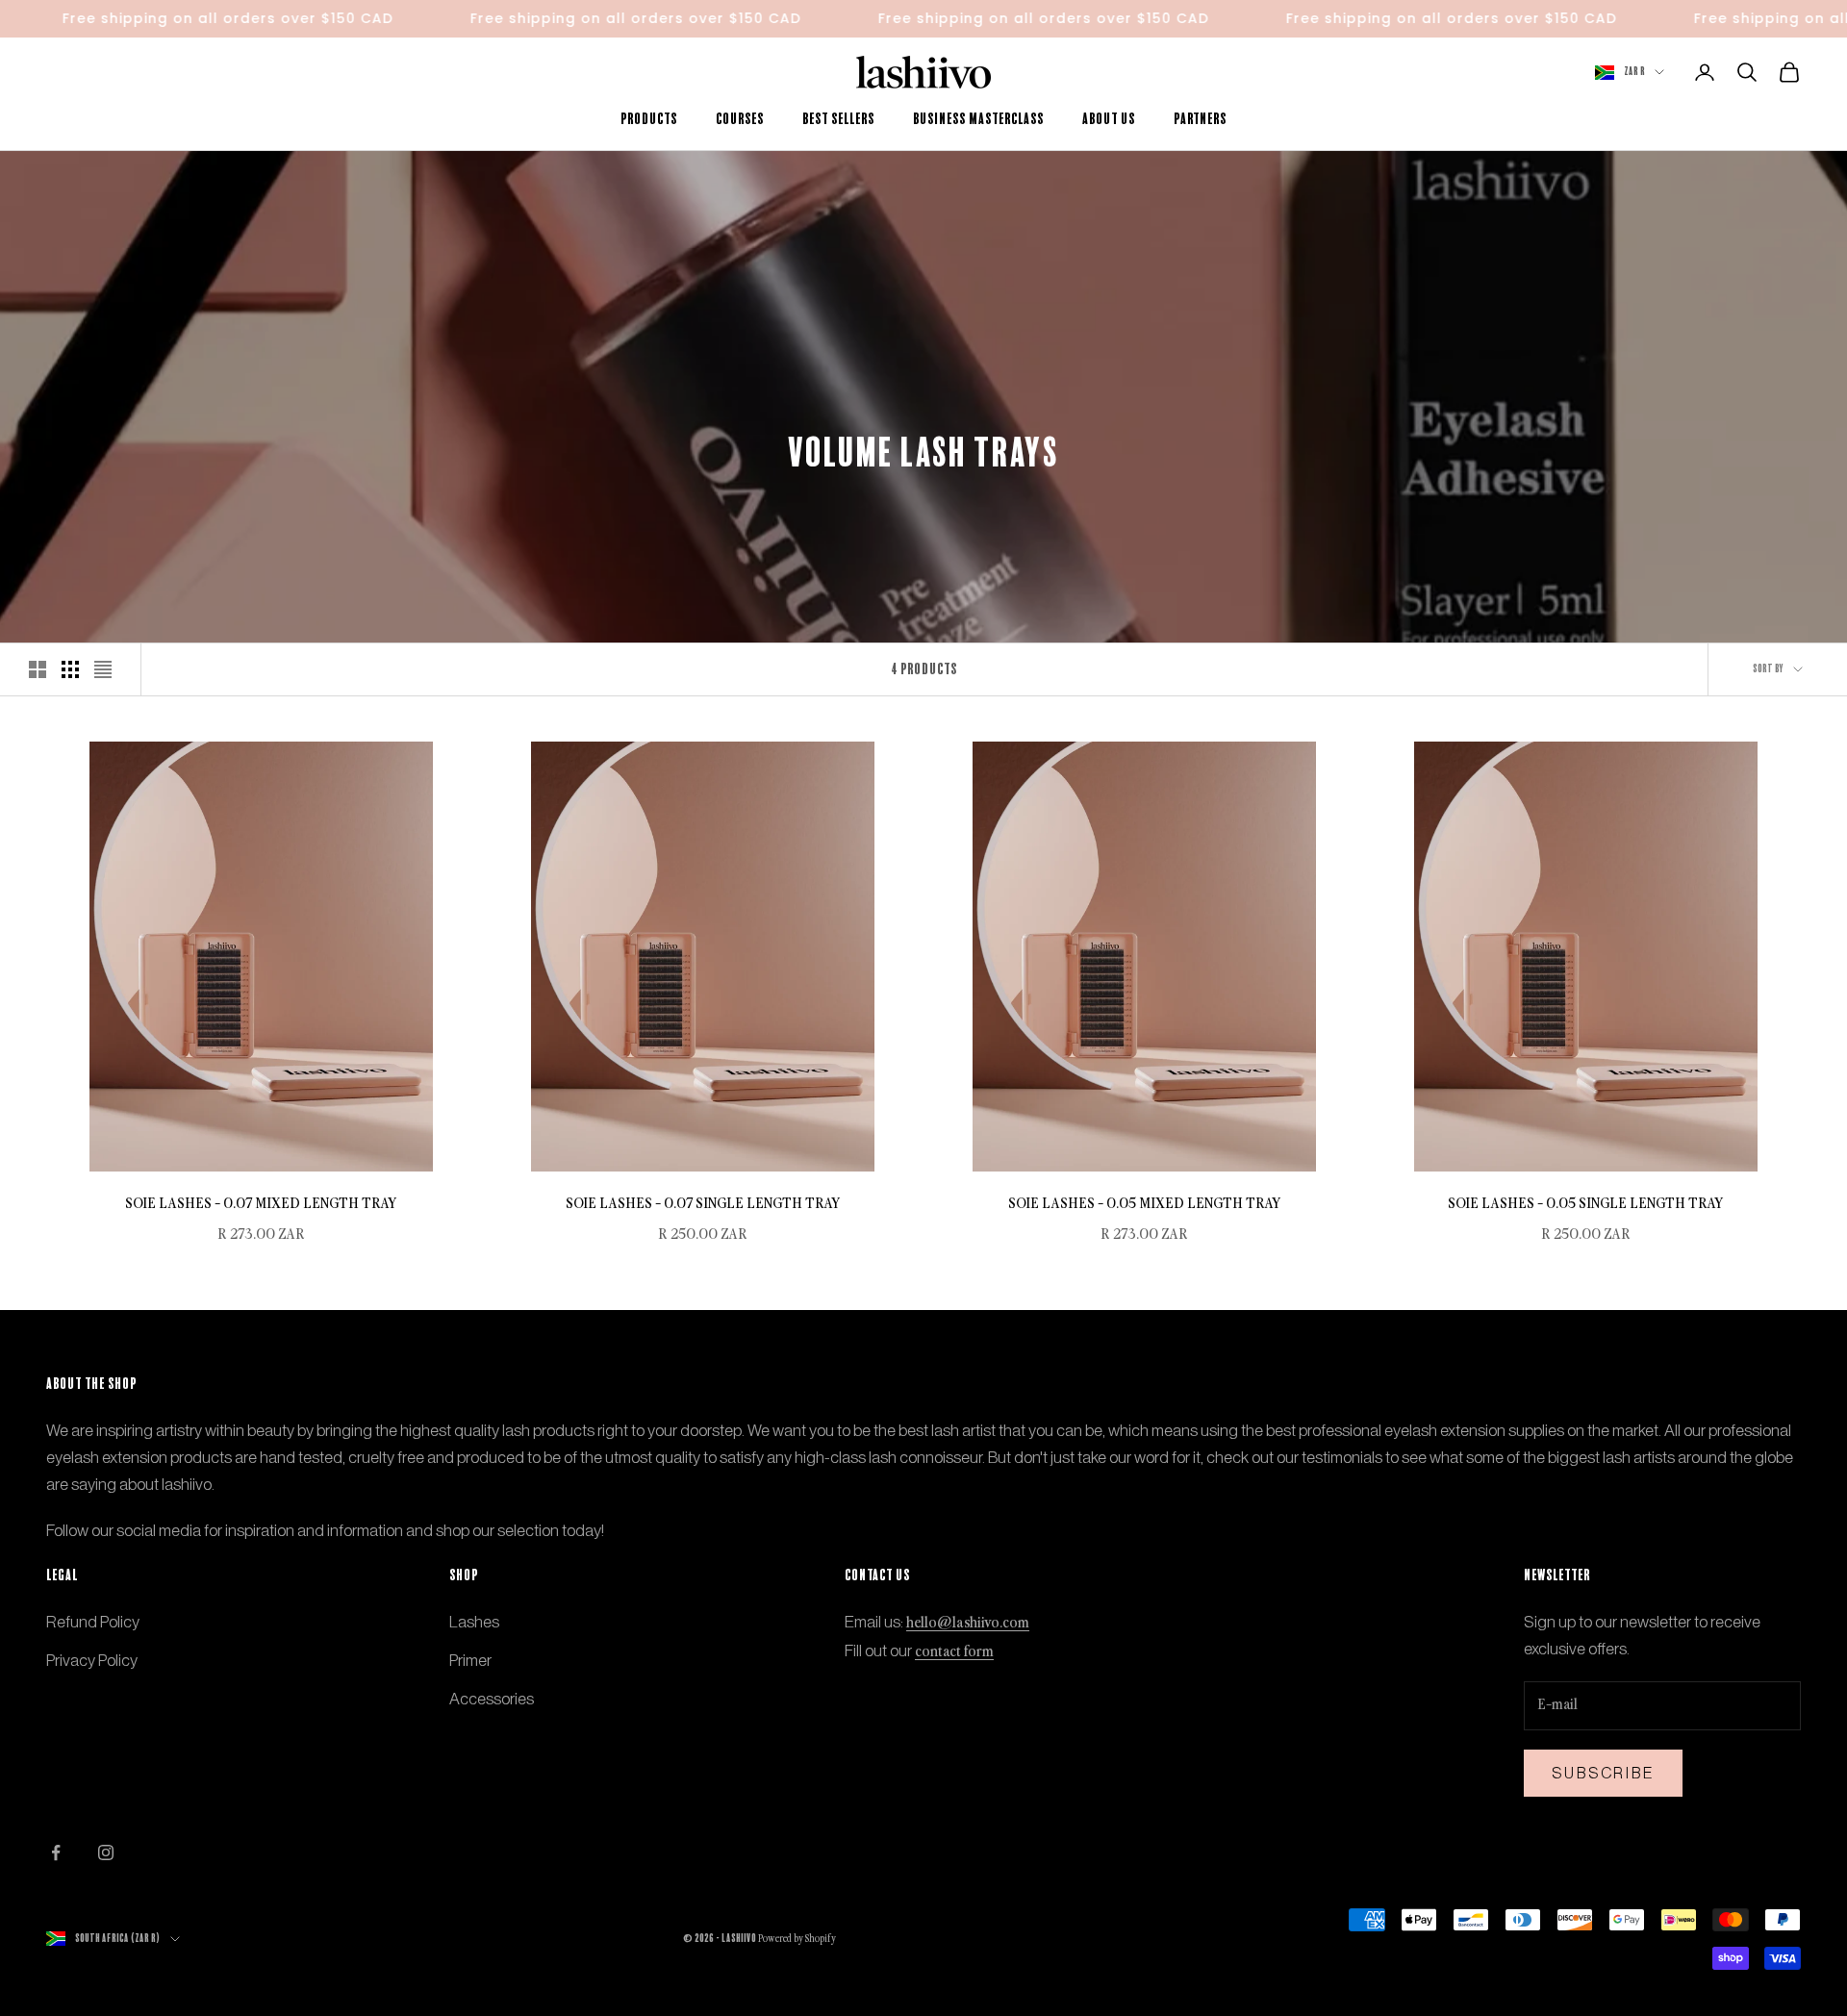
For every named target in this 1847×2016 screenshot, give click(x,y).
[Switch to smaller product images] (70, 669)
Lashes (474, 1622)
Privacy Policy (92, 1660)
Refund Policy (93, 1622)
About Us (1109, 119)
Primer (470, 1660)
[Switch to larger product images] (38, 669)
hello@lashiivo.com (968, 1623)
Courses (740, 119)
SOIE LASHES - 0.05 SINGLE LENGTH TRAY (1586, 1204)
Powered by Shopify (797, 1939)
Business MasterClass (978, 119)
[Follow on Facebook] (56, 1852)
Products (649, 119)
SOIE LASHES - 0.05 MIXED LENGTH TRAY (1145, 1204)
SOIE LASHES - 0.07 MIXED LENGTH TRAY (261, 1204)
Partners (1200, 119)
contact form (954, 1652)
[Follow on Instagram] (106, 1852)
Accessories (492, 1699)
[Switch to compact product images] (103, 669)
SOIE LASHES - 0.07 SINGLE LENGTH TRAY (703, 1204)
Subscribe (1603, 1773)
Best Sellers (838, 119)
